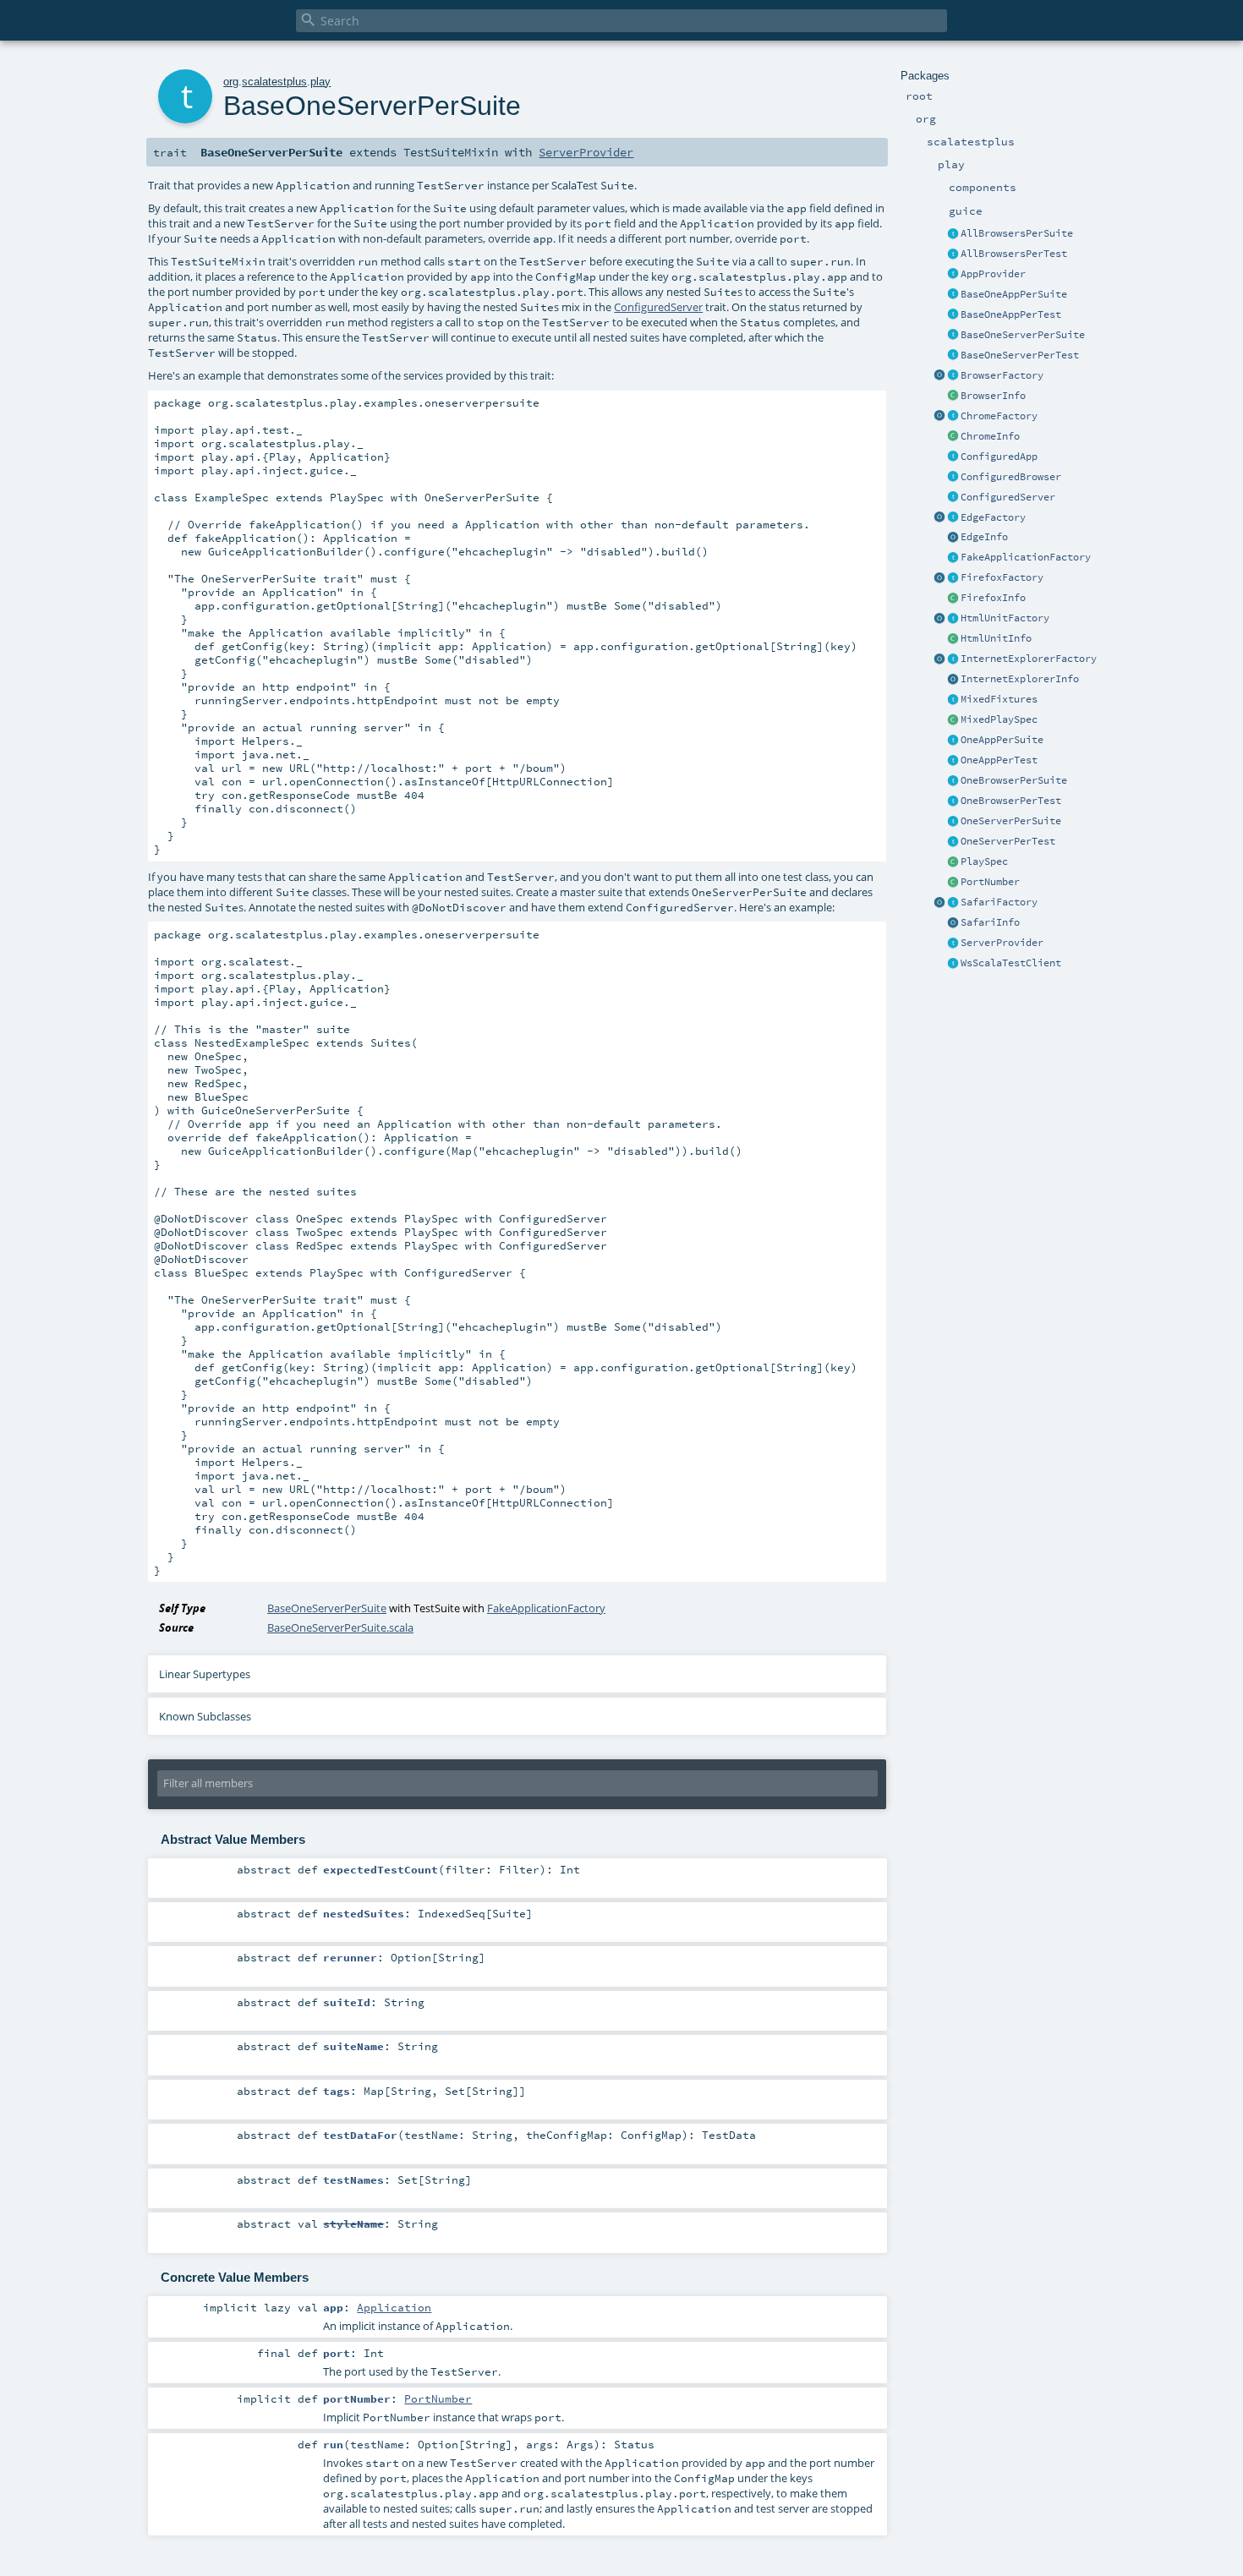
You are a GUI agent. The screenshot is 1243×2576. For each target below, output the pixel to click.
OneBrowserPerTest (1011, 801)
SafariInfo (990, 922)
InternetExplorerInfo (1020, 679)
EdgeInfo (984, 537)
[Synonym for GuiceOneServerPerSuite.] (953, 822)
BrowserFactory (1002, 375)
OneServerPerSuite (1011, 821)
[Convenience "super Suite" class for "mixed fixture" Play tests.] (953, 720)
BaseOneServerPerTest (1020, 355)
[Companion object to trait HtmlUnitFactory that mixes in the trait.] (939, 619)
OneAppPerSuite (1002, 740)
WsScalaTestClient (1011, 963)
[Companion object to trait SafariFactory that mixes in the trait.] (939, 903)
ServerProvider (1002, 943)
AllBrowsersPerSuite (1017, 233)
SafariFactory (999, 902)
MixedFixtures (999, 699)
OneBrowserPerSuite (1014, 780)
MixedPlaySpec (999, 719)
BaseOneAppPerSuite (1014, 294)
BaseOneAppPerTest (1011, 314)
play (320, 82)
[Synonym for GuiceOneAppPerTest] (953, 761)
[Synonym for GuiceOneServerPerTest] (953, 842)
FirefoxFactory (1002, 577)
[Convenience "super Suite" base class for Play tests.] (953, 862)
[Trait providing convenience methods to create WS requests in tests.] (953, 964)
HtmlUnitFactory (1005, 618)
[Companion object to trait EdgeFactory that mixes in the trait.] (939, 518)
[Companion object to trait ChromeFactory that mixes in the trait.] (939, 417)
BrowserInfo (993, 396)
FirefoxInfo (993, 598)
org (231, 82)
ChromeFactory (999, 416)
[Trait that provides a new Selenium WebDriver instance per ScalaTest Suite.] (953, 781)
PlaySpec (984, 861)
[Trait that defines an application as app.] (953, 275)
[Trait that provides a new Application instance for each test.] (953, 315)
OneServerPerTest (1008, 841)
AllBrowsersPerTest (1014, 254)
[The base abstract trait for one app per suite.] (953, 295)
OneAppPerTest (999, 760)
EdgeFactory (993, 517)
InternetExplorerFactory (1029, 659)
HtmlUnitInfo (996, 638)
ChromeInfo (990, 436)
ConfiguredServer (1008, 497)
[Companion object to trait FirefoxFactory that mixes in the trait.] (939, 578)
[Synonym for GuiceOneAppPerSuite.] (953, 741)
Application (394, 2307)
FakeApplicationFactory (1026, 557)
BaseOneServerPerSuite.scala (340, 1627)
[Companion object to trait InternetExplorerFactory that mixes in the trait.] (939, 659)
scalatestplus (274, 82)
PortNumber (990, 882)
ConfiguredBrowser (1011, 477)
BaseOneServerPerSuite (1023, 335)
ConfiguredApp (999, 457)
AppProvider (993, 274)
